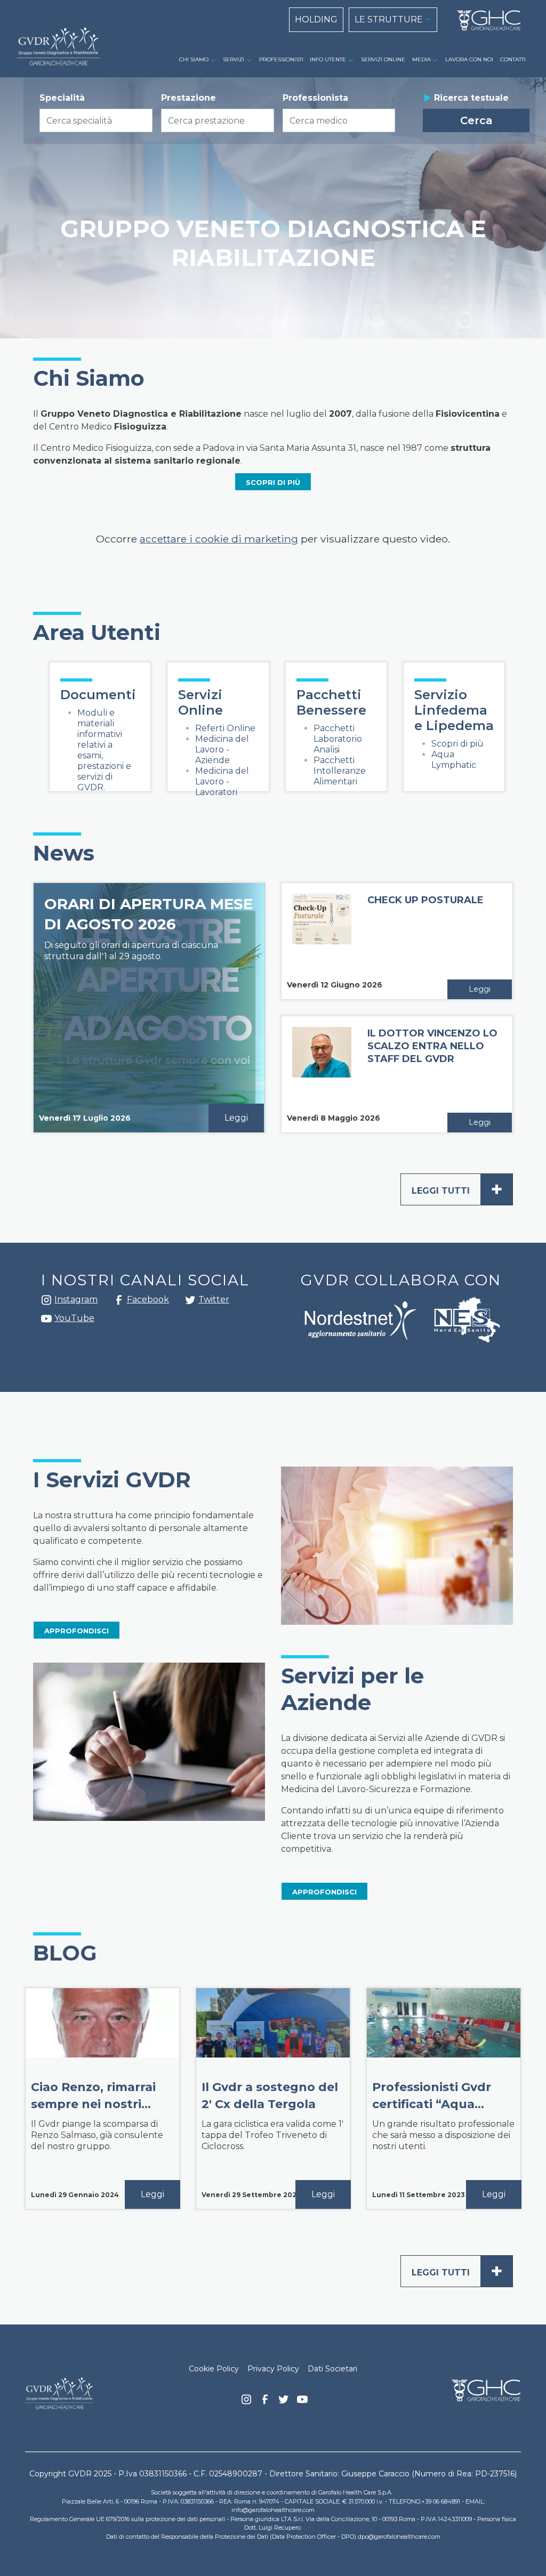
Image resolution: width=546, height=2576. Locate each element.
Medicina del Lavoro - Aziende (222, 750)
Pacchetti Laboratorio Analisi (338, 739)
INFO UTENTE (328, 59)
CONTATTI (513, 59)
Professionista (315, 98)
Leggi (236, 1118)
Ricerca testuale (471, 98)
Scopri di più (457, 744)
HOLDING (316, 19)
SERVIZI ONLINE (383, 59)
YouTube (74, 1318)
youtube (46, 1320)
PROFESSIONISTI (281, 59)
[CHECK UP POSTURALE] (322, 935)
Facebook (119, 1303)
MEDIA (421, 59)
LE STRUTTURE (389, 19)
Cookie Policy (214, 2369)
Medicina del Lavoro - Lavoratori (222, 781)
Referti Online (225, 728)
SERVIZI (234, 59)
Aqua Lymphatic (454, 760)
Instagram (46, 1303)
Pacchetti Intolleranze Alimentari (340, 771)
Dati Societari (332, 2369)
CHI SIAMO (194, 59)
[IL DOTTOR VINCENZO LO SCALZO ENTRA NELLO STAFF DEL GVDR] (322, 1066)
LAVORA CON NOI (469, 59)
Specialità (62, 98)
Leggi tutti (457, 1189)
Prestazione (188, 98)
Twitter (190, 1304)
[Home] (485, 21)
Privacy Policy (273, 2369)
